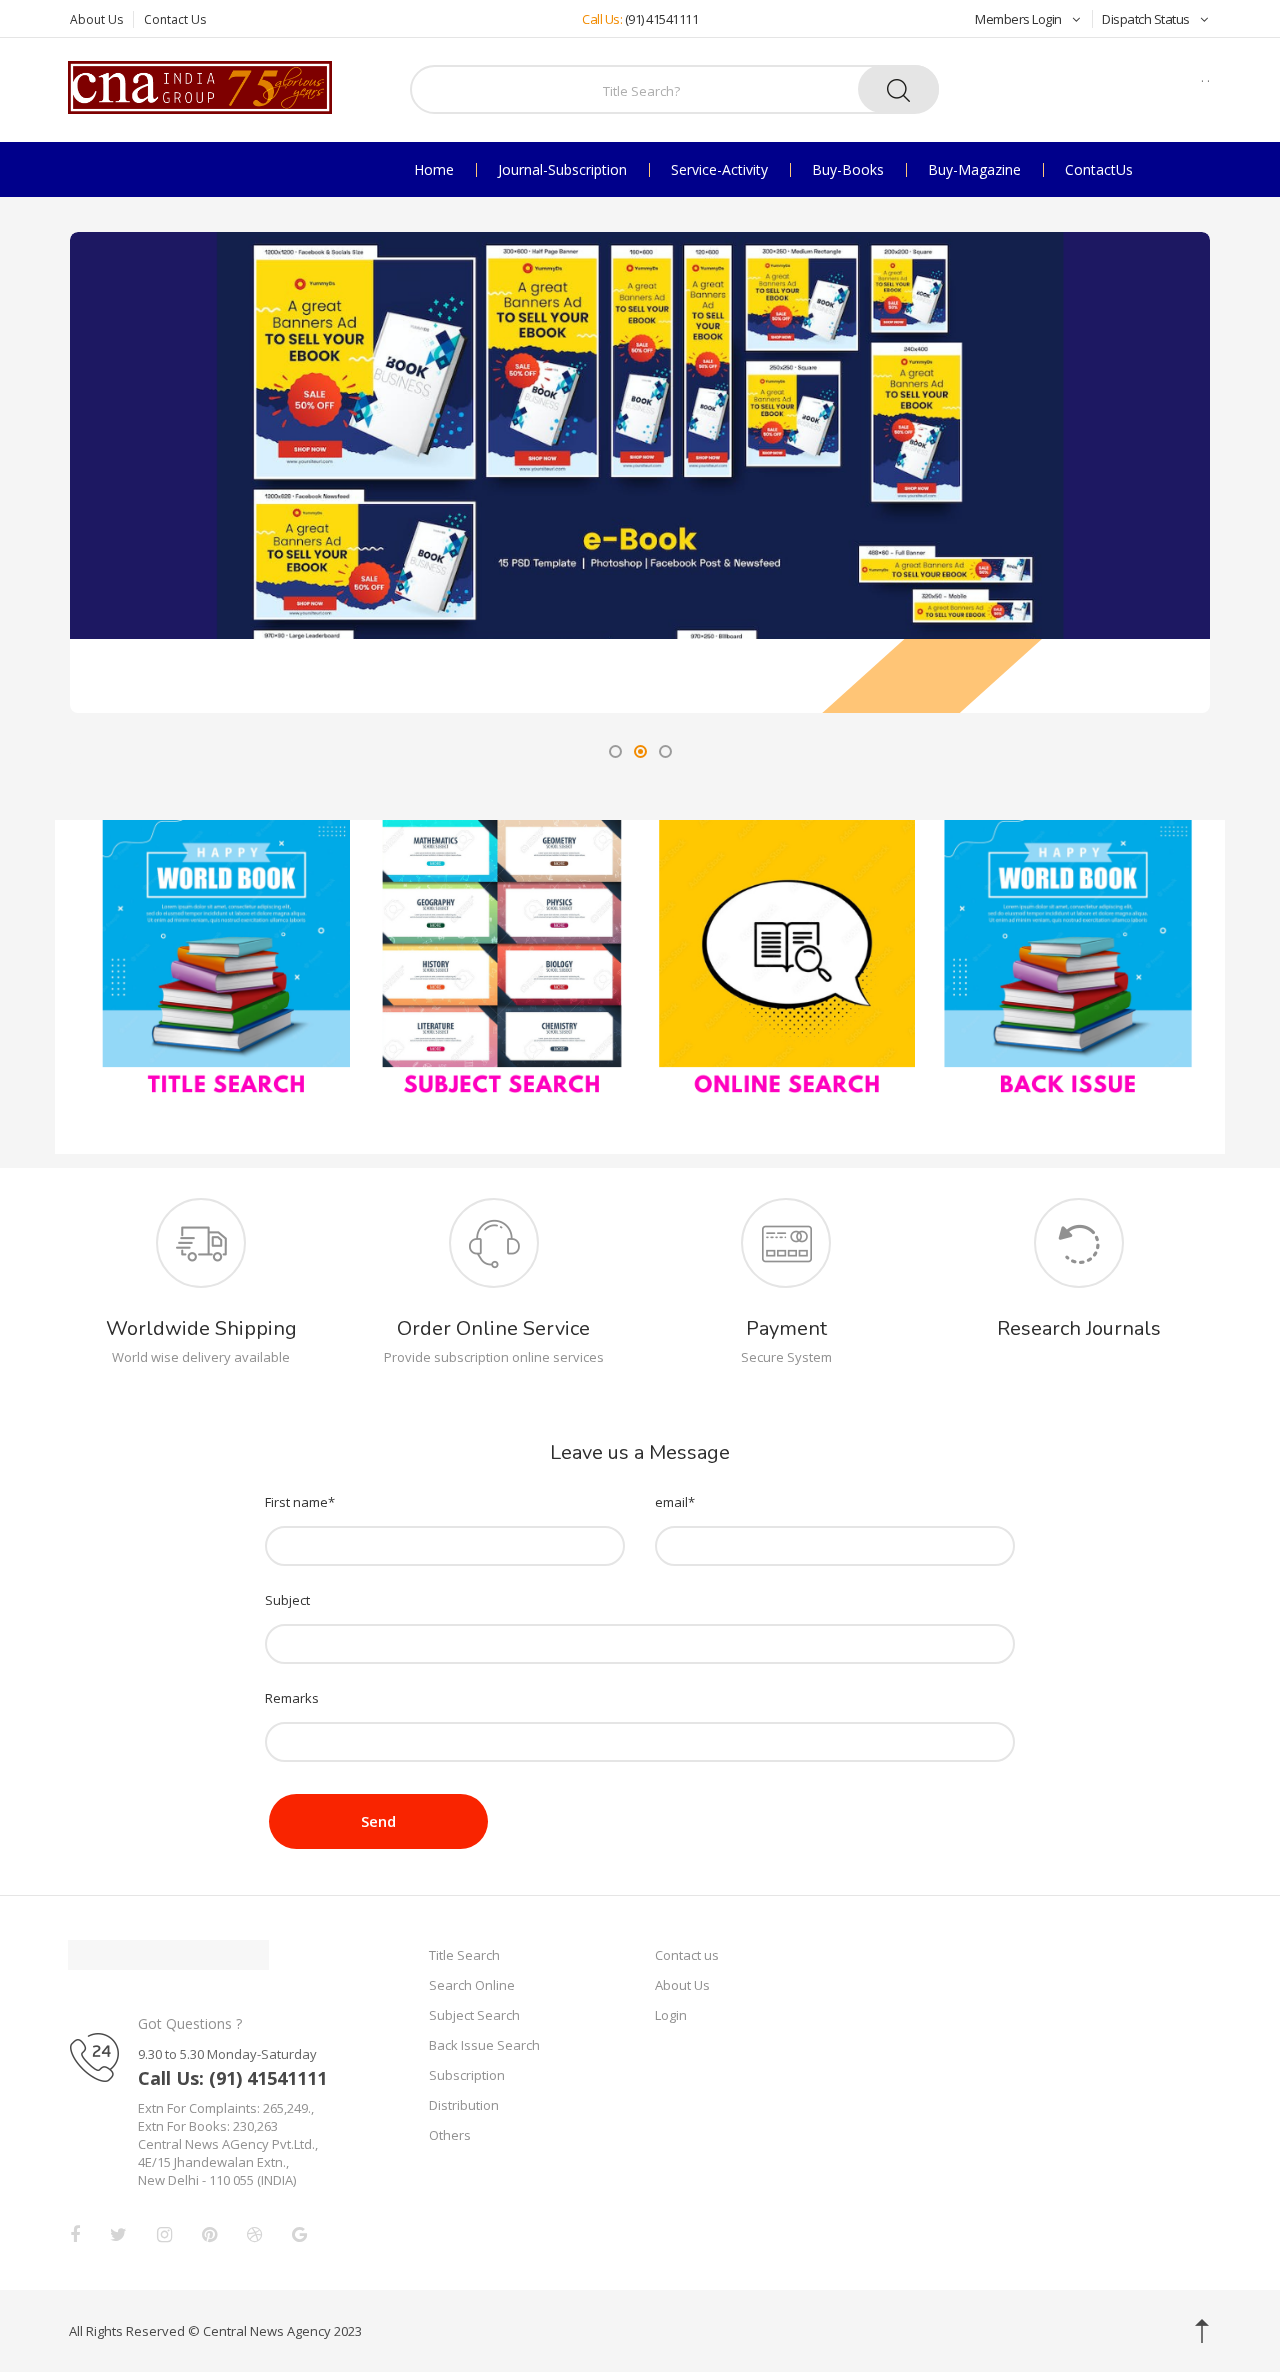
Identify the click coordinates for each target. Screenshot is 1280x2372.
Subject (287, 1600)
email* (675, 1502)
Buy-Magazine (974, 170)
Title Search (464, 1955)
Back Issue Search (484, 2045)
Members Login (1018, 19)
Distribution (464, 2105)
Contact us (687, 1955)
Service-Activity (719, 170)
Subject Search (474, 2015)
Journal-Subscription (562, 170)
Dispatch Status (1146, 19)
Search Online (472, 1985)
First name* (300, 1502)
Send (378, 1821)
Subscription (467, 2075)
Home (434, 170)
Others (450, 2135)
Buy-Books (848, 170)
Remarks (292, 1698)
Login (671, 2015)
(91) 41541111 (662, 19)
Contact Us (175, 19)
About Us (96, 19)
